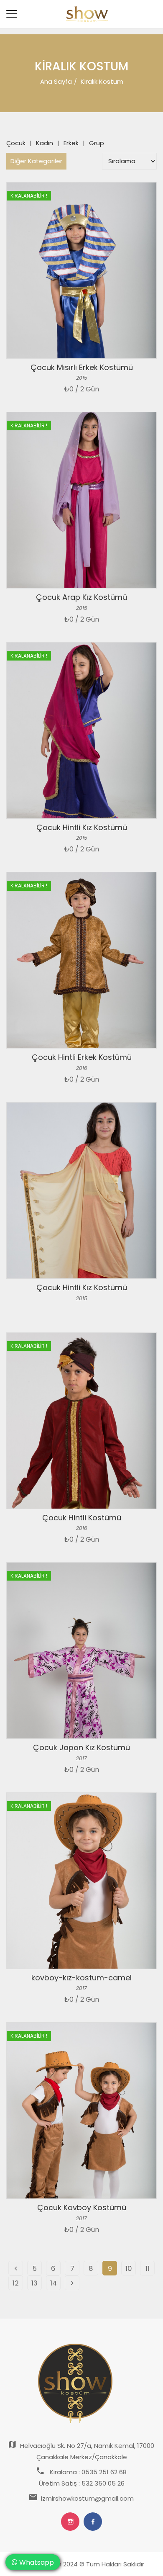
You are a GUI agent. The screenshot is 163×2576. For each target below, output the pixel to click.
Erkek (71, 143)
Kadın (45, 143)
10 (129, 2269)
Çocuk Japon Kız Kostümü (81, 1747)
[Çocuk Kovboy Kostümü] (81, 2111)
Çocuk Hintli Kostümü (82, 1518)
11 (148, 2269)
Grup (97, 143)
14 (53, 2283)
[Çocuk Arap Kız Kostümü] (81, 500)
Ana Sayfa (56, 81)
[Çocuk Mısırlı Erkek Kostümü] (81, 270)
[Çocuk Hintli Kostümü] (81, 1421)
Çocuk (16, 143)
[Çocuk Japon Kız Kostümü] (81, 1650)
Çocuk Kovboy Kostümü (82, 2207)
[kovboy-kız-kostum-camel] (81, 1881)
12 (16, 2283)
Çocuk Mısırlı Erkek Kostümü (82, 367)
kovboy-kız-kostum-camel (81, 1978)
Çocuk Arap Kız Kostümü (81, 597)
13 (34, 2283)
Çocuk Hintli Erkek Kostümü (82, 1057)
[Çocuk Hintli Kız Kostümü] (81, 730)
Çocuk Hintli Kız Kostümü (82, 827)
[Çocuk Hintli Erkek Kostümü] (81, 960)
